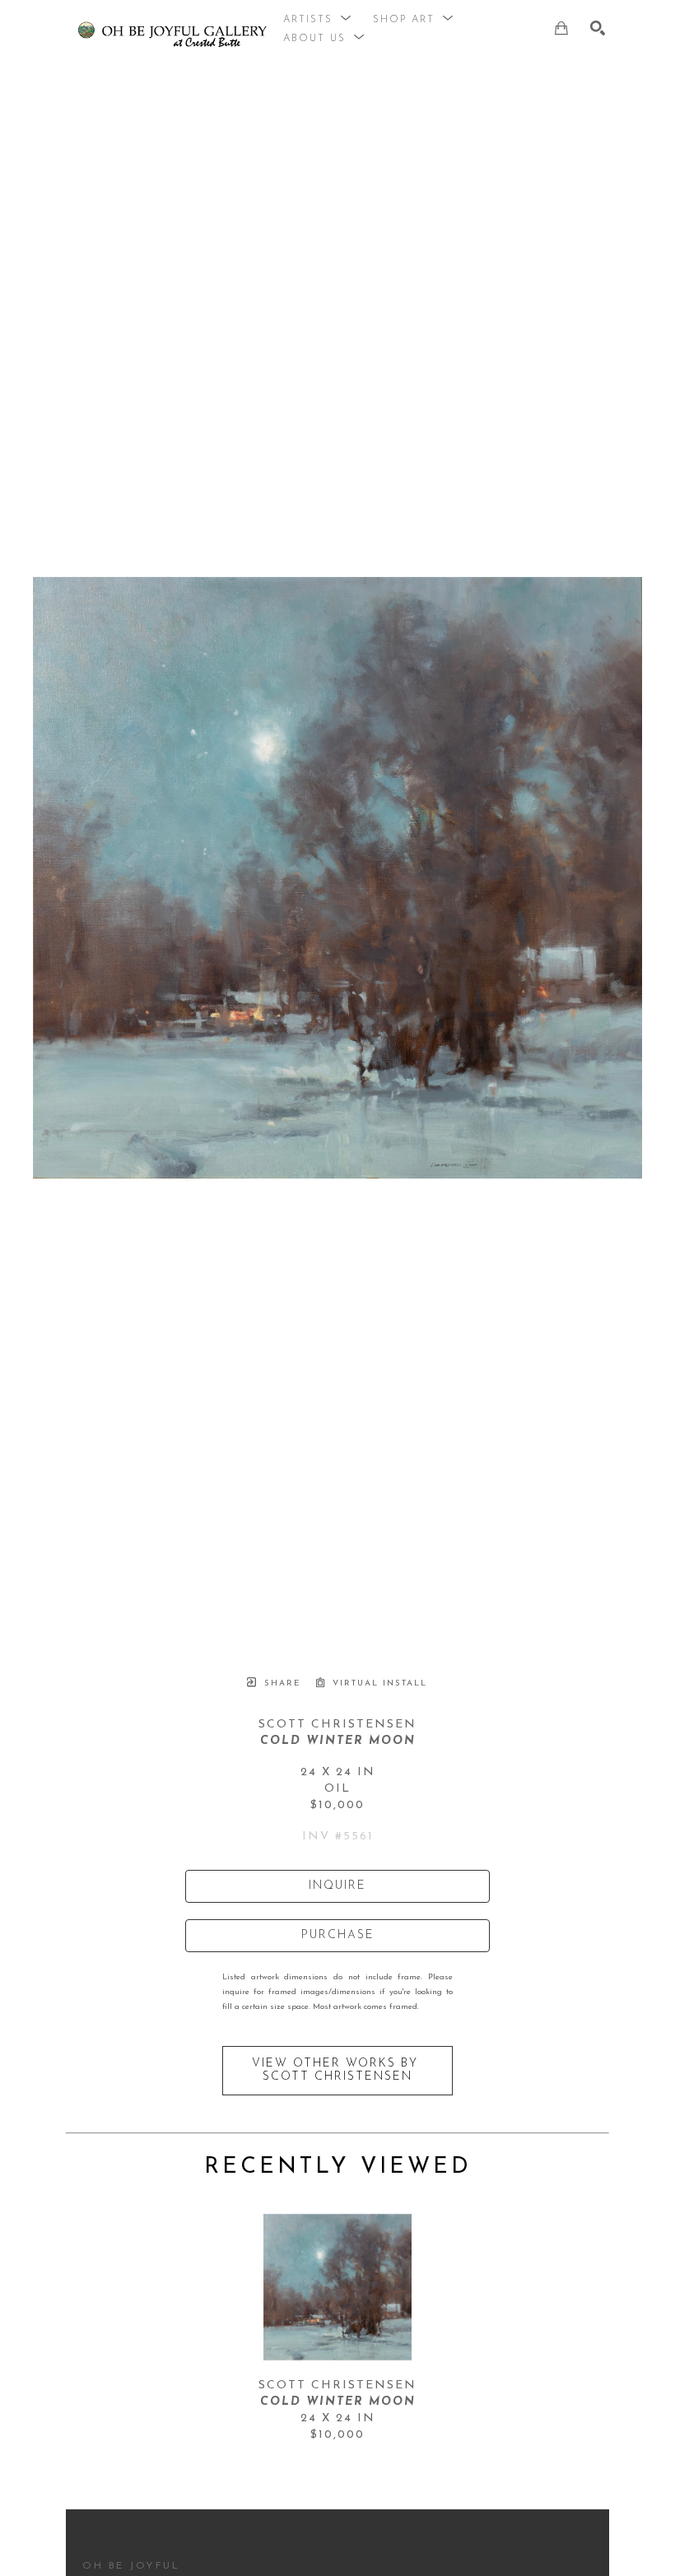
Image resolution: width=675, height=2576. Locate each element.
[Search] (598, 28)
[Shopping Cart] (561, 28)
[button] (318, 20)
